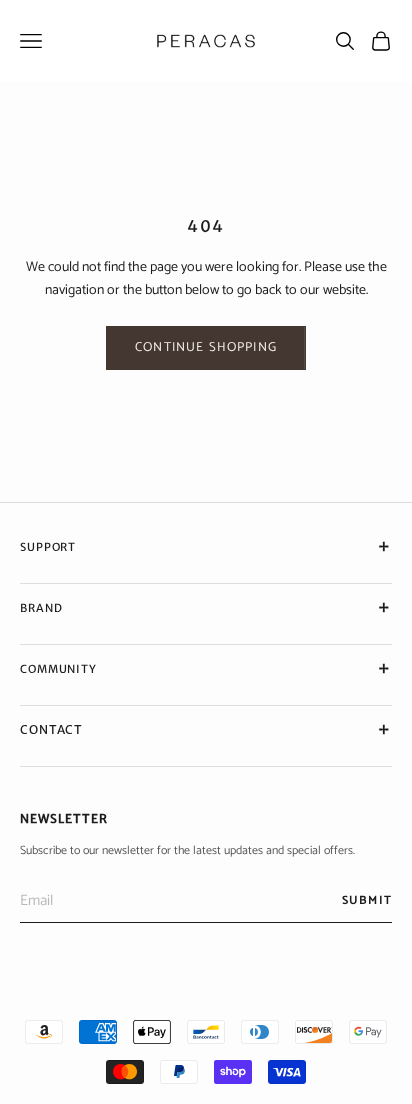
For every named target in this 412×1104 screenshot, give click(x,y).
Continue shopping (206, 347)
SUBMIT (367, 900)
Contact (51, 730)
